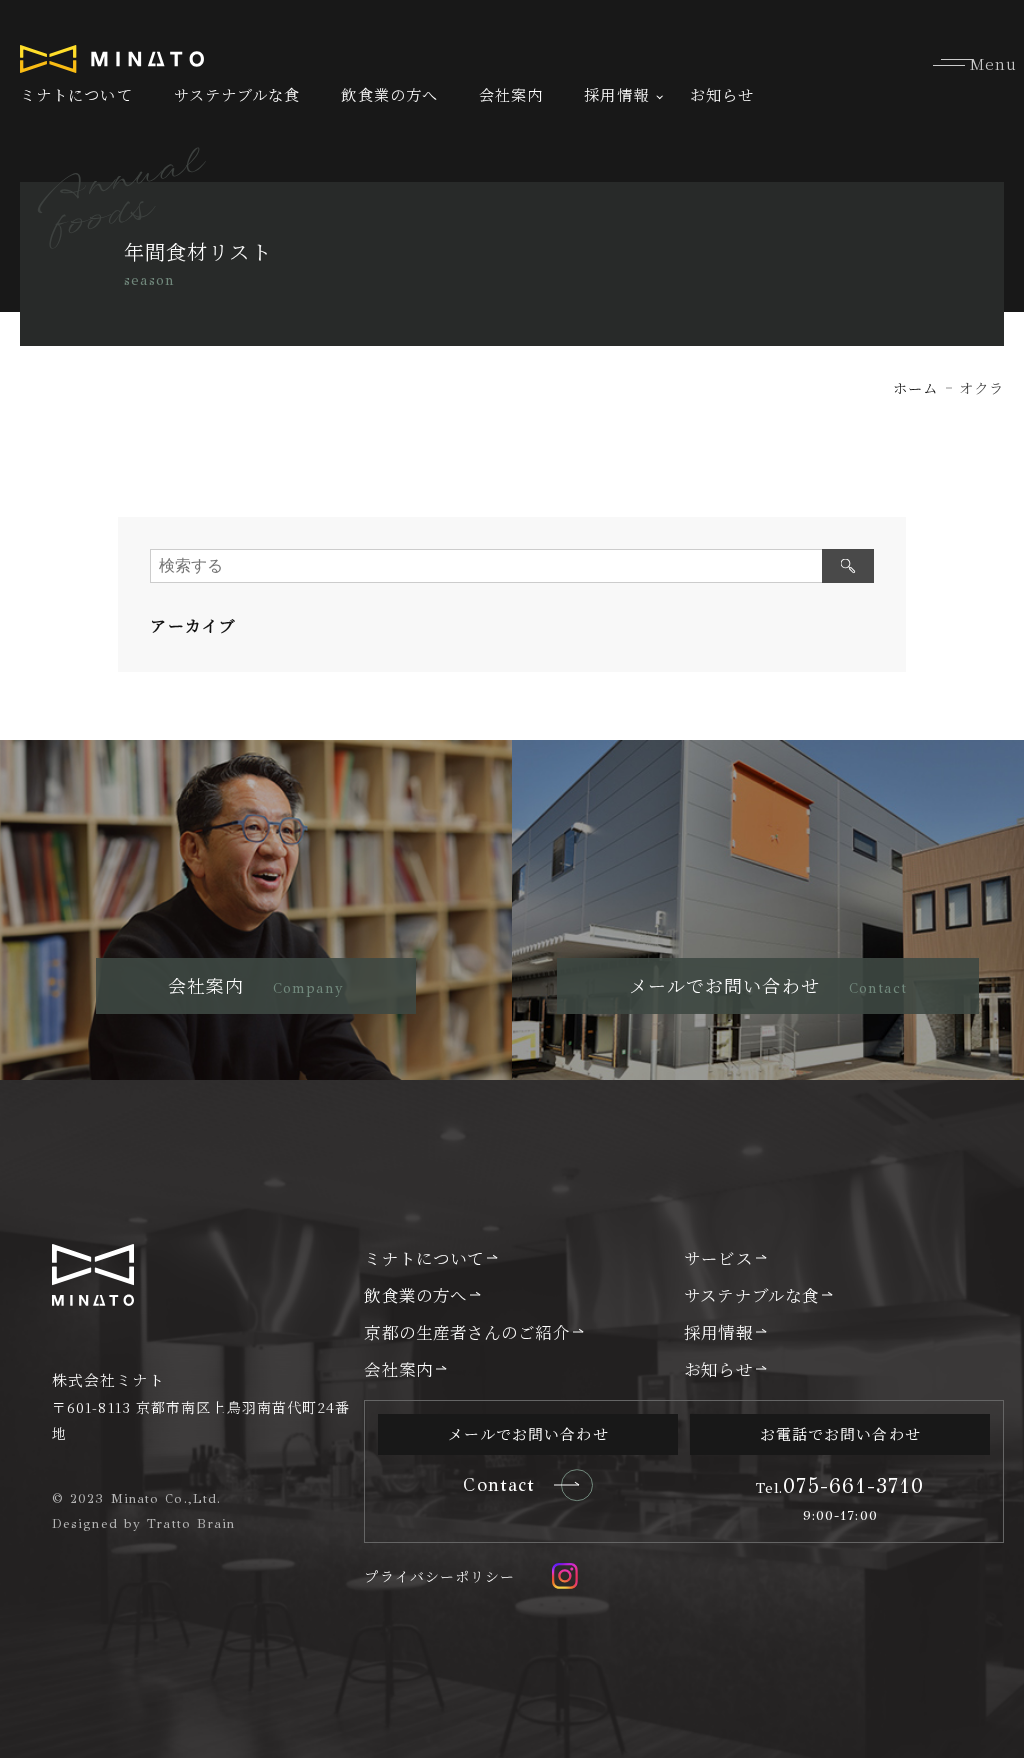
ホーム (915, 387)
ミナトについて (76, 94)
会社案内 (511, 94)
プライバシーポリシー (439, 1576)
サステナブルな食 (237, 94)
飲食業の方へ (389, 94)
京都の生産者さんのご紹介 (466, 1332)
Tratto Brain (191, 1524)
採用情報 (616, 94)
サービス (718, 1258)
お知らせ (722, 94)
